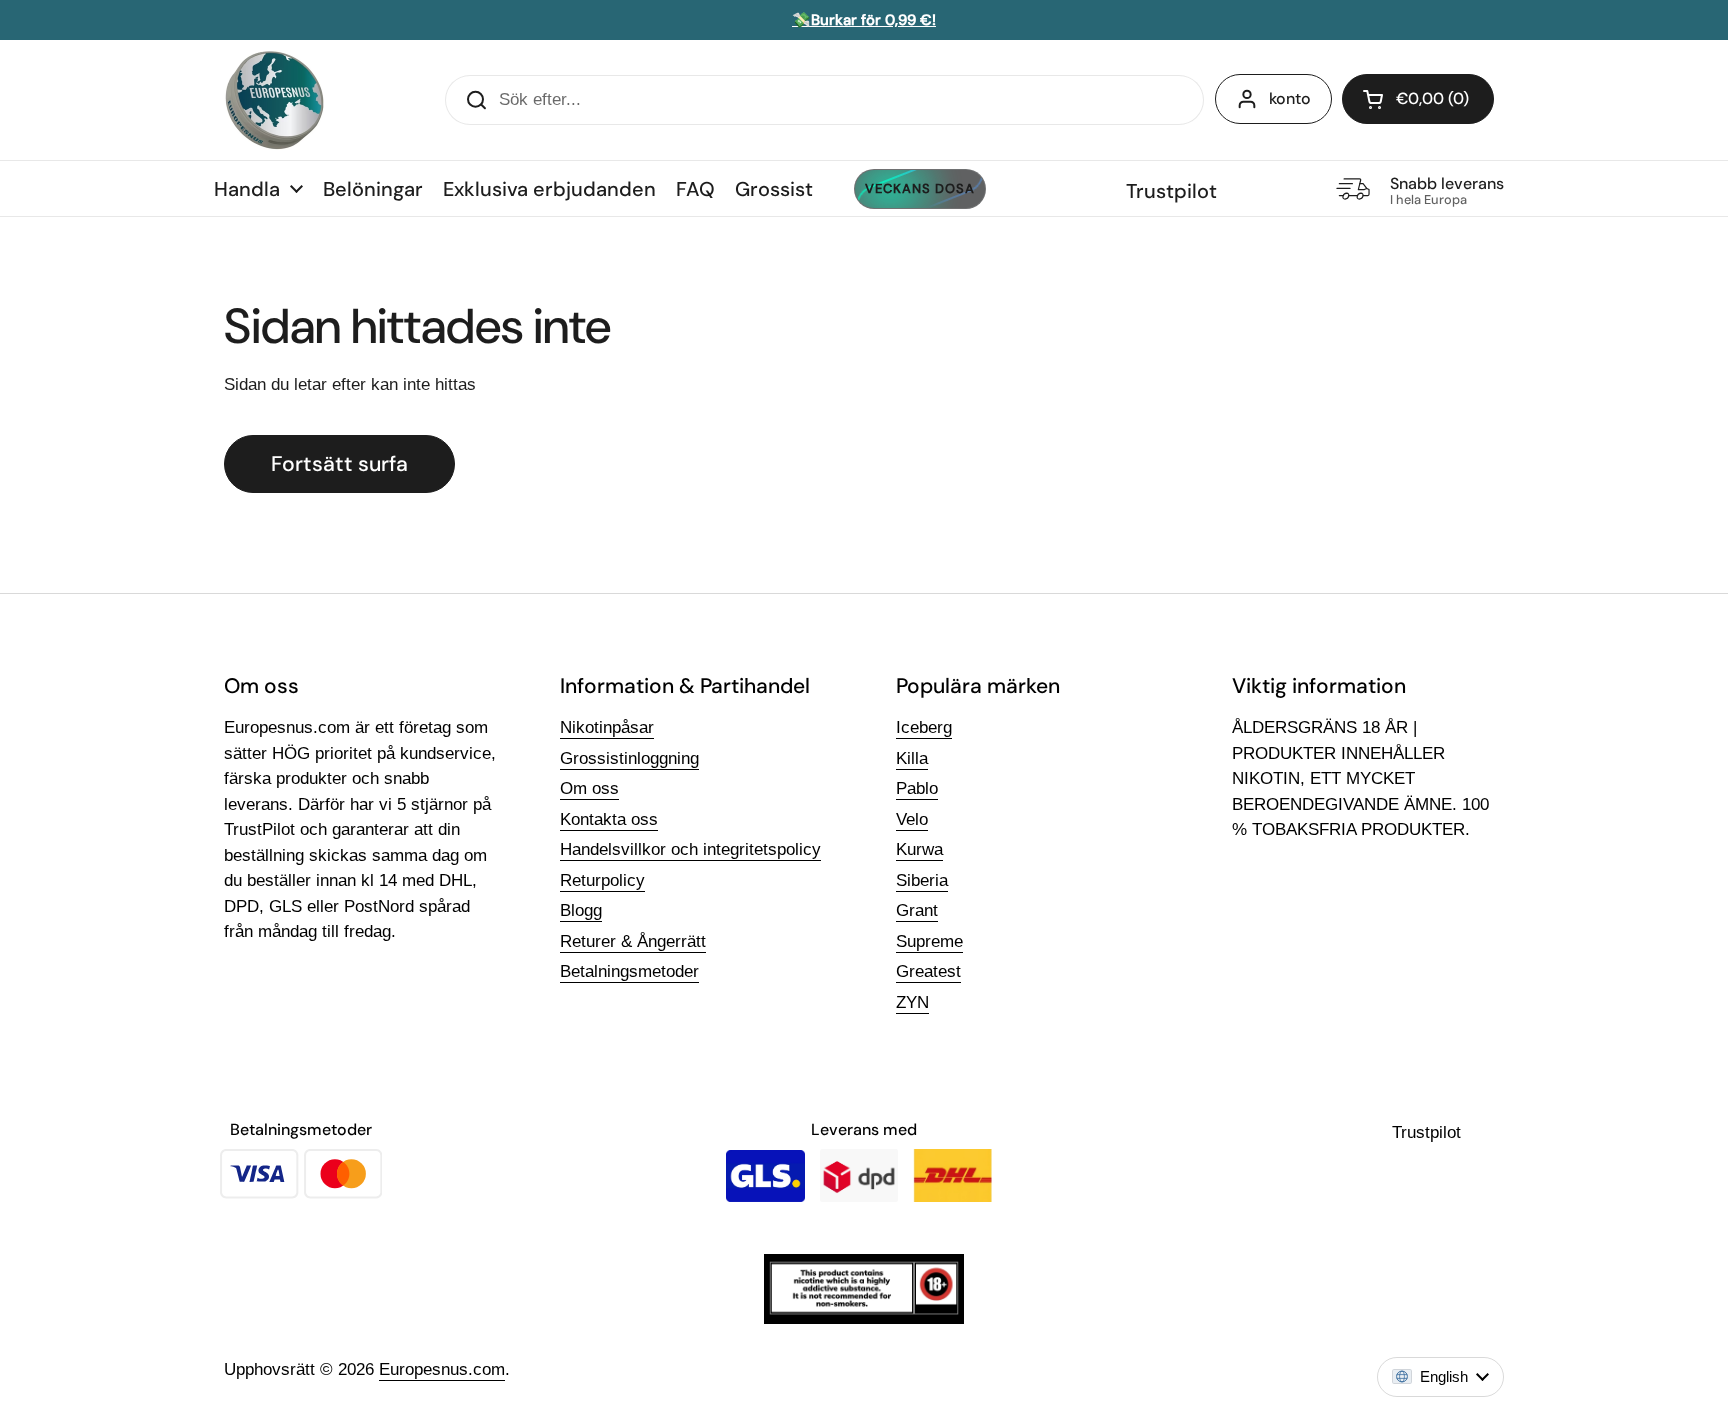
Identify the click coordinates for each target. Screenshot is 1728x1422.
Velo (912, 819)
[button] (1418, 99)
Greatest (928, 971)
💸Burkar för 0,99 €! (864, 20)
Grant (917, 910)
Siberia (922, 880)
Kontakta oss (609, 819)
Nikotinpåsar (607, 727)
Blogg (581, 910)
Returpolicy (602, 880)
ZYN (912, 1002)
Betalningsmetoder (629, 971)
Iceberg (924, 727)
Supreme (929, 941)
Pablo (917, 788)
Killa (912, 758)
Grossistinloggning (629, 758)
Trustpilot (1171, 191)
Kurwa (919, 849)
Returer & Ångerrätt (633, 941)
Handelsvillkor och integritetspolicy (690, 849)
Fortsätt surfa (339, 464)
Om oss (589, 788)
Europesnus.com (442, 1369)
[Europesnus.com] (274, 100)
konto (1290, 98)
